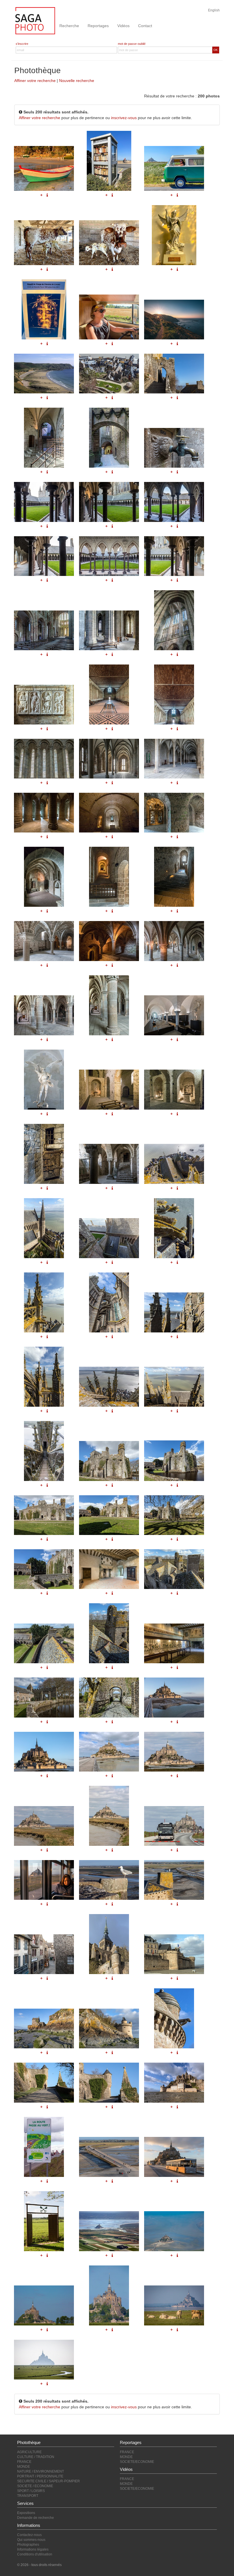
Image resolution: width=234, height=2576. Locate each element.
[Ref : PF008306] (174, 1387)
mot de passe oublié (132, 44)
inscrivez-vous (124, 118)
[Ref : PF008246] (109, 1697)
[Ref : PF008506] (174, 1826)
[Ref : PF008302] (109, 1302)
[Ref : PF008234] (109, 1461)
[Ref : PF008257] (109, 2028)
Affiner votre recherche (35, 81)
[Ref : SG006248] (44, 2360)
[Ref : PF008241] (174, 1569)
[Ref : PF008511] (109, 1880)
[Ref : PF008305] (109, 1387)
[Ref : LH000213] (109, 2231)
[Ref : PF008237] (109, 1515)
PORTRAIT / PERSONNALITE (40, 2476)
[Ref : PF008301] (44, 1302)
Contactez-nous (29, 2535)
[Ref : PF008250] (109, 1752)
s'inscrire (22, 44)
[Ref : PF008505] (174, 2157)
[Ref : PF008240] (109, 1569)
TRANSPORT (28, 2496)
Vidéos (123, 26)
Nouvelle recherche (77, 81)
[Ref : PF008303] (174, 1312)
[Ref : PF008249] (44, 1752)
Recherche (69, 26)
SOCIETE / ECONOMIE (35, 2486)
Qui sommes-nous (31, 2540)
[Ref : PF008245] (44, 1697)
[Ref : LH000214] (174, 2231)
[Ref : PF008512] (174, 1880)
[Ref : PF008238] (174, 1515)
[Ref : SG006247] (174, 2305)
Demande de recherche (36, 2518)
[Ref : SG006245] (44, 2305)
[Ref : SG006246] (109, 2295)
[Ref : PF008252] (44, 1826)
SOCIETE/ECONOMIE (137, 2462)
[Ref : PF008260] (109, 2082)
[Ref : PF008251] (174, 1752)
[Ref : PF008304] (44, 1377)
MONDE (24, 2467)
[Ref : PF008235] (174, 1461)
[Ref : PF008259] (44, 2082)
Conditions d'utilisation (35, 2554)
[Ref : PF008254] (109, 1944)
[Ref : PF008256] (44, 2028)
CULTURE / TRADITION (36, 2457)
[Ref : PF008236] (44, 1515)
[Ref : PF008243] (109, 1633)
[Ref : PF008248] (174, 1697)
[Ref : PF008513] (44, 1954)
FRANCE (24, 2462)
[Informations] (177, 1262)
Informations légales (33, 2549)
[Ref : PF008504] (109, 2157)
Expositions (26, 2513)
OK (216, 50)
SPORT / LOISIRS (31, 2491)
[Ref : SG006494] (44, 2221)
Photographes (28, 2545)
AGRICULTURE (29, 2452)
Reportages (98, 26)
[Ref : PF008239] (44, 1569)
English (214, 10)
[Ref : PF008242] (44, 1643)
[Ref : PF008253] (109, 1816)
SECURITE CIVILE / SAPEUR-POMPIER (49, 2481)
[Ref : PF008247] (174, 2082)
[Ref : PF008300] (174, 1228)
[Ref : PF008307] (44, 1451)
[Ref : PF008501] (44, 2147)
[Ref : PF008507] (44, 1880)
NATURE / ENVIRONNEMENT (41, 2471)
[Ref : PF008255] (174, 1954)
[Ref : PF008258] (174, 2018)
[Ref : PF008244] (174, 1643)
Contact (145, 26)
